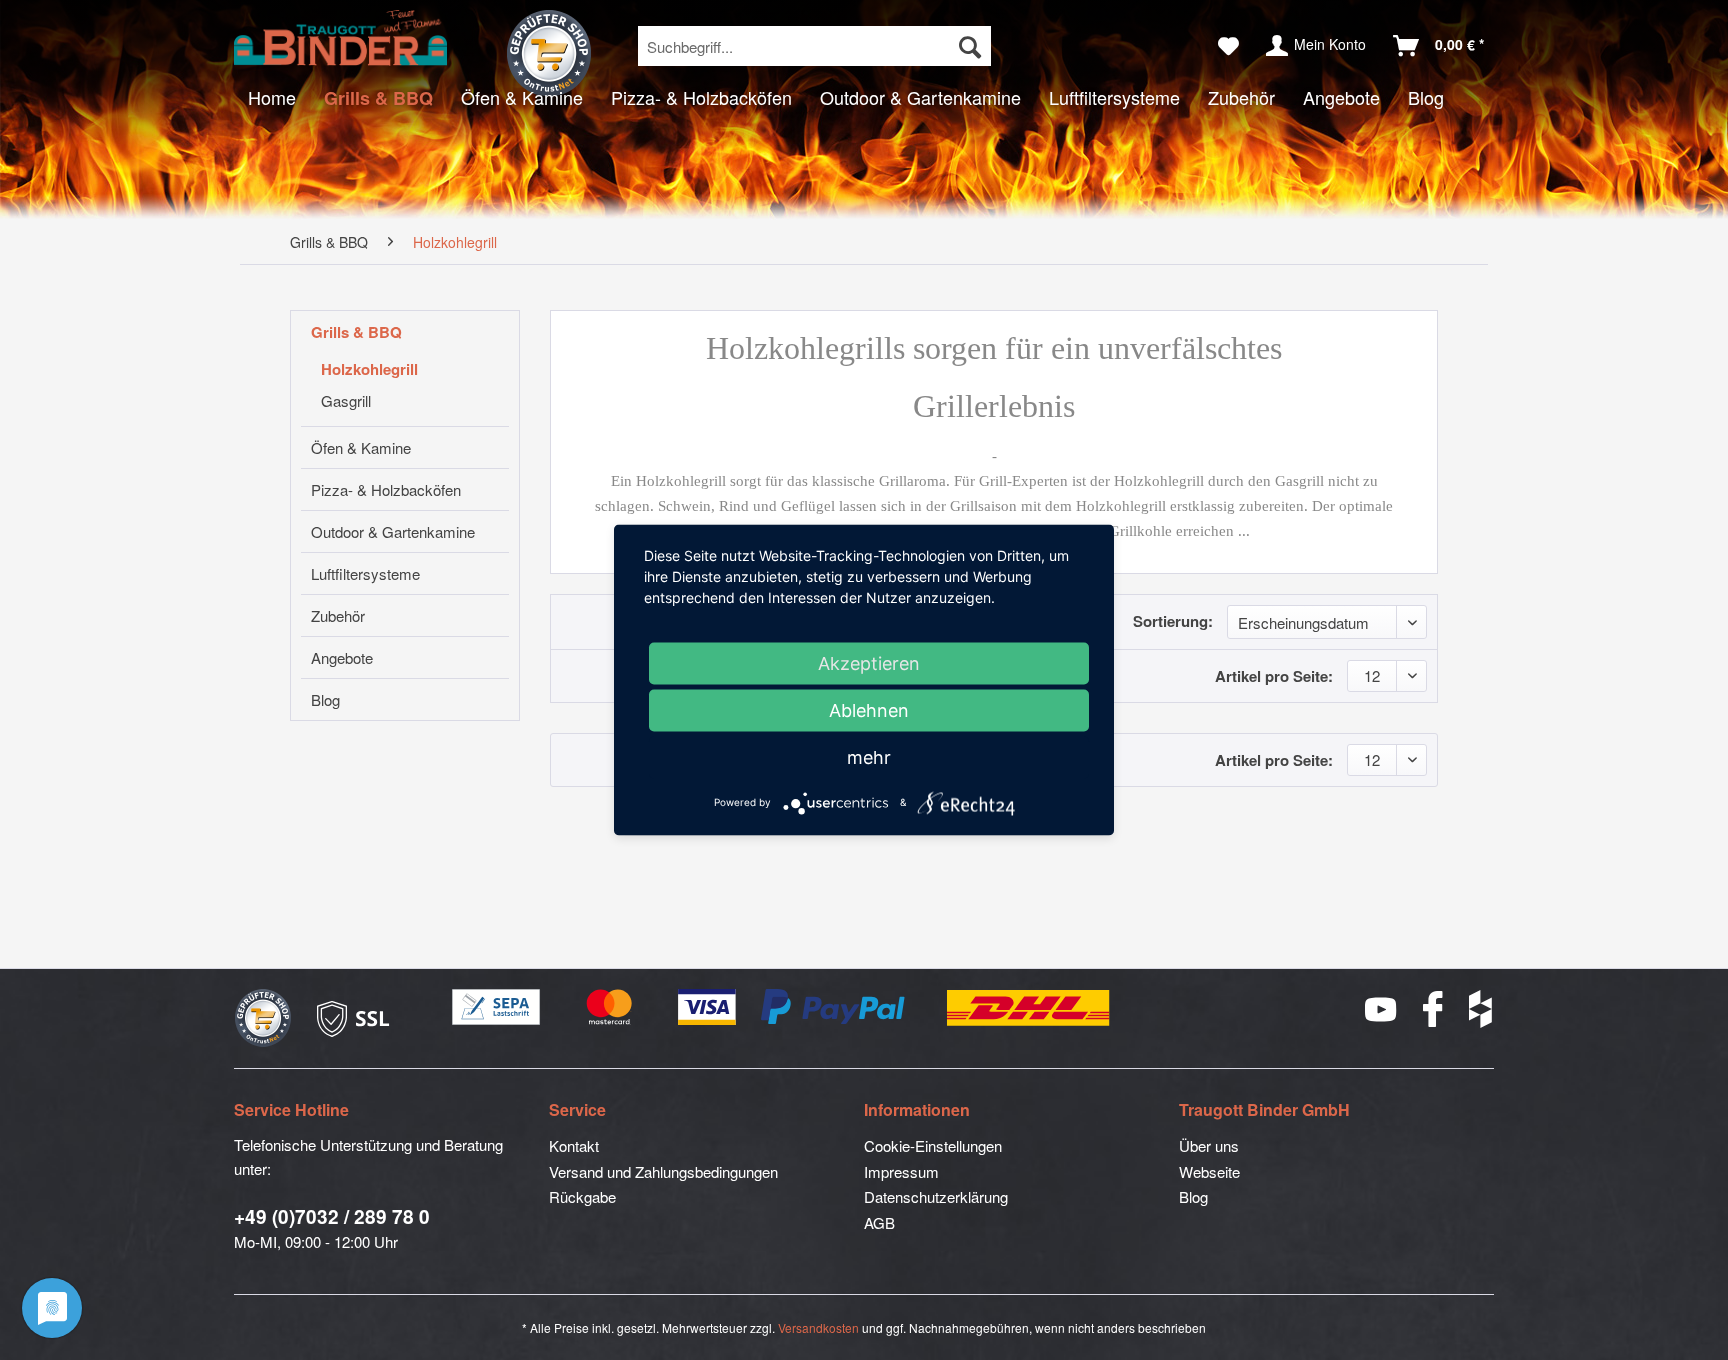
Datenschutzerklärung (936, 1196)
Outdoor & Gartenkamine (393, 531)
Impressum (901, 1171)
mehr (869, 757)
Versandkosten (818, 1327)
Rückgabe (582, 1196)
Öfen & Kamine (361, 447)
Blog (325, 699)
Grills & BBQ (356, 332)
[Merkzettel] (1228, 46)
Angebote (342, 657)
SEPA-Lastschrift (497, 1008)
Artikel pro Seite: (1274, 676)
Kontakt (574, 1145)
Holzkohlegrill (369, 369)
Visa (707, 1008)
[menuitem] (814, 46)
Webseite (1209, 1171)
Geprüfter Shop (549, 53)
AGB (879, 1222)
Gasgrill (346, 400)
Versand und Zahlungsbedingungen (663, 1171)
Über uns (1209, 1145)
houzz (1481, 1009)
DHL (1029, 1008)
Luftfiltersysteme (365, 573)
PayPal (834, 1008)
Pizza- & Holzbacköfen (386, 489)
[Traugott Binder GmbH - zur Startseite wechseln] (340, 38)
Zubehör (338, 615)
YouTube (1382, 1009)
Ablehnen (869, 710)
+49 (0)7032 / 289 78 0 (332, 1216)
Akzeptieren (869, 663)
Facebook (1434, 1009)
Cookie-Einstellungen (933, 1145)
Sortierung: (1173, 621)
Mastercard (610, 1008)
